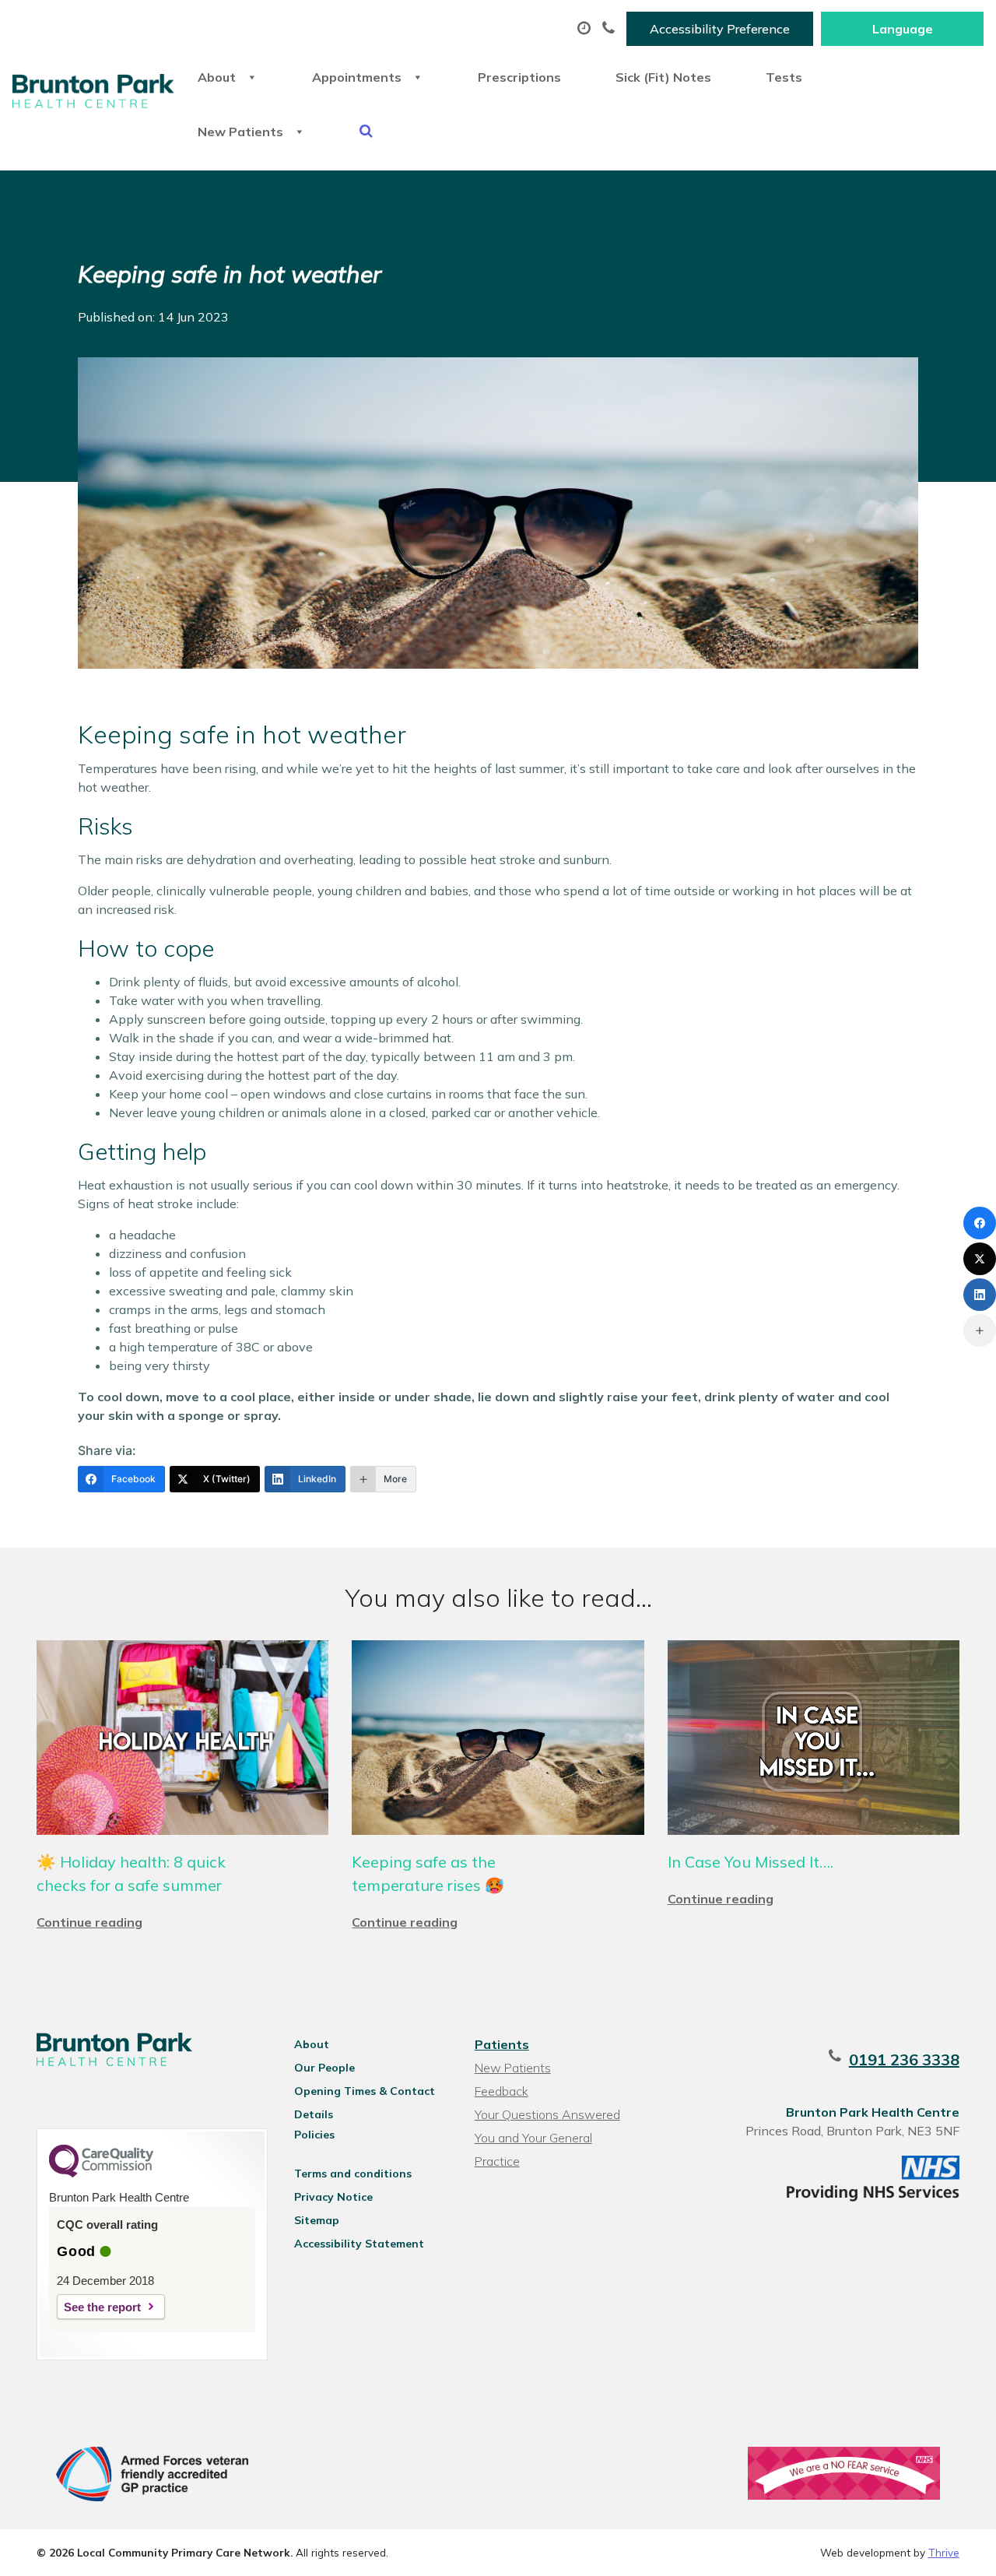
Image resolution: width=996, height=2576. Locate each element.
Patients (502, 2044)
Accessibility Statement (359, 2244)
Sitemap (317, 2220)
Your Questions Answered (547, 2114)
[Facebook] (980, 1223)
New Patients (240, 132)
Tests (784, 77)
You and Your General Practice (533, 2140)
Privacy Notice (333, 2197)
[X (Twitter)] (980, 1259)
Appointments (357, 77)
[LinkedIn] (980, 1295)
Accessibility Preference (720, 29)
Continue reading (89, 1922)
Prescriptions (519, 77)
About (217, 77)
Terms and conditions (353, 2174)
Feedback (502, 2091)
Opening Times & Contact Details (365, 2093)
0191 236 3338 (904, 2059)
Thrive (944, 2552)
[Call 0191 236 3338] (610, 29)
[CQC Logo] (101, 2174)
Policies (314, 2135)
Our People (324, 2068)
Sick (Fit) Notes (663, 77)
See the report (102, 2307)
